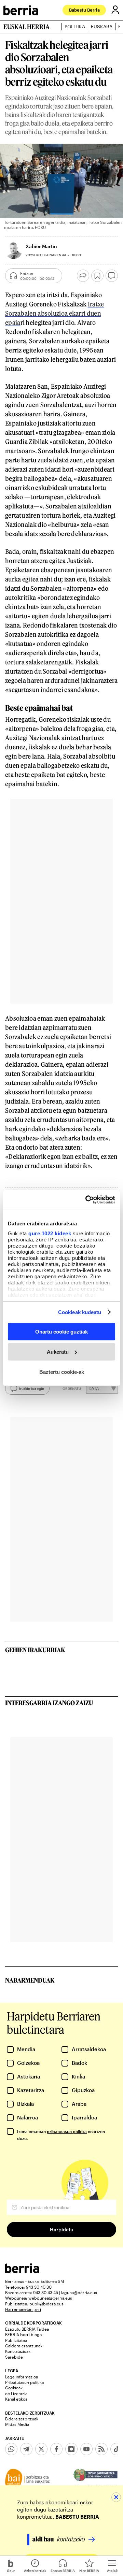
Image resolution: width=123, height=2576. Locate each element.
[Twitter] (41, 2449)
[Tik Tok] (117, 2449)
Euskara (102, 27)
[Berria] (22, 2271)
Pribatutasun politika (24, 2382)
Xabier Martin (41, 246)
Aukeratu (58, 1352)
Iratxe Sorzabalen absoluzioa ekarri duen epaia (55, 313)
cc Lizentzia (16, 2393)
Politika (75, 27)
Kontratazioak (18, 2351)
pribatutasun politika (67, 2131)
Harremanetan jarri (23, 2309)
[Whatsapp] (11, 2449)
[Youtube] (86, 2449)
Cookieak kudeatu (80, 1312)
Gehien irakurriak (35, 1650)
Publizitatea (16, 2340)
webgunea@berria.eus (50, 2298)
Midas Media (17, 2424)
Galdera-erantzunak (24, 2346)
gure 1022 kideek (50, 1233)
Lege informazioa (22, 2377)
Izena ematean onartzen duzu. (61, 2135)
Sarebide (14, 2357)
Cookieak (14, 2388)
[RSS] (101, 2449)
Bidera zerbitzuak (22, 2419)
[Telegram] (26, 2449)
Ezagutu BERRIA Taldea (27, 2329)
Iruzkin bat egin (32, 1388)
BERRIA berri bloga (23, 2334)
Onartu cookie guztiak (61, 1332)
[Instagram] (71, 2449)
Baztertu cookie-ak (62, 1372)
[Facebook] (56, 2449)
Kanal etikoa (16, 2399)
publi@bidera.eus (46, 2304)
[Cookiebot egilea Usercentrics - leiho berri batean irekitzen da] (87, 1199)
